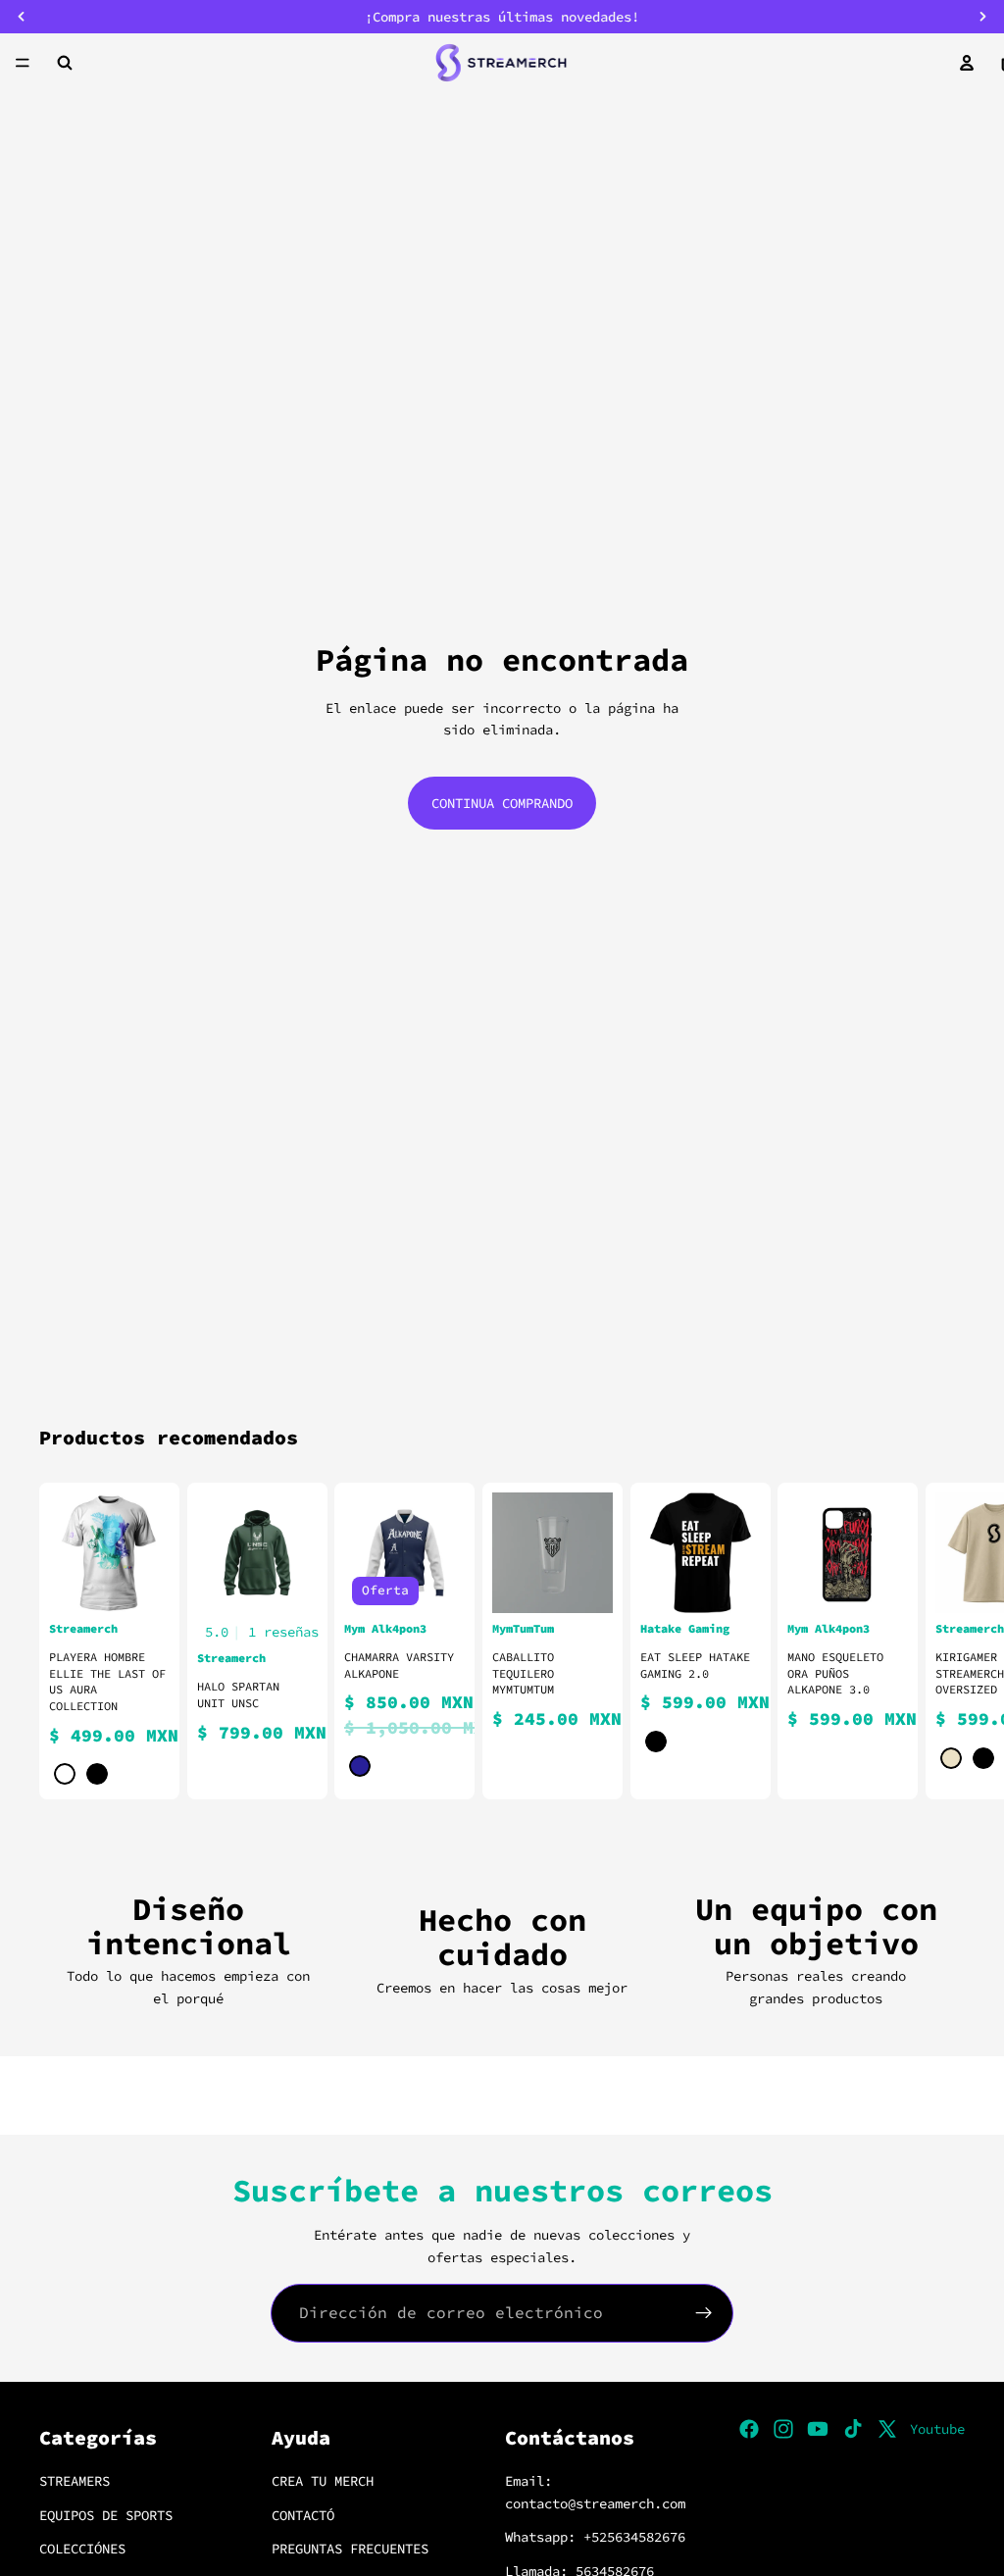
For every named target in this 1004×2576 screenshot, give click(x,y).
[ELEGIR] (139, 1583)
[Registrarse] (704, 2313)
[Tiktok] (853, 2429)
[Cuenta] (967, 63)
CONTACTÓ (303, 2515)
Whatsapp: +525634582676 (595, 2537)
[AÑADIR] (582, 1583)
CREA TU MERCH (323, 2482)
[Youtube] (818, 2429)
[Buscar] (65, 63)
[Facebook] (749, 2429)
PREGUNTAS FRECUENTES (350, 2549)
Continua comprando (502, 803)
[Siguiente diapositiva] (941, 1641)
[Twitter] (887, 2429)
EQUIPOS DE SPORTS (106, 2515)
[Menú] (23, 63)
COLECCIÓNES (82, 2549)
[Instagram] (783, 2429)
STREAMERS (75, 2482)
